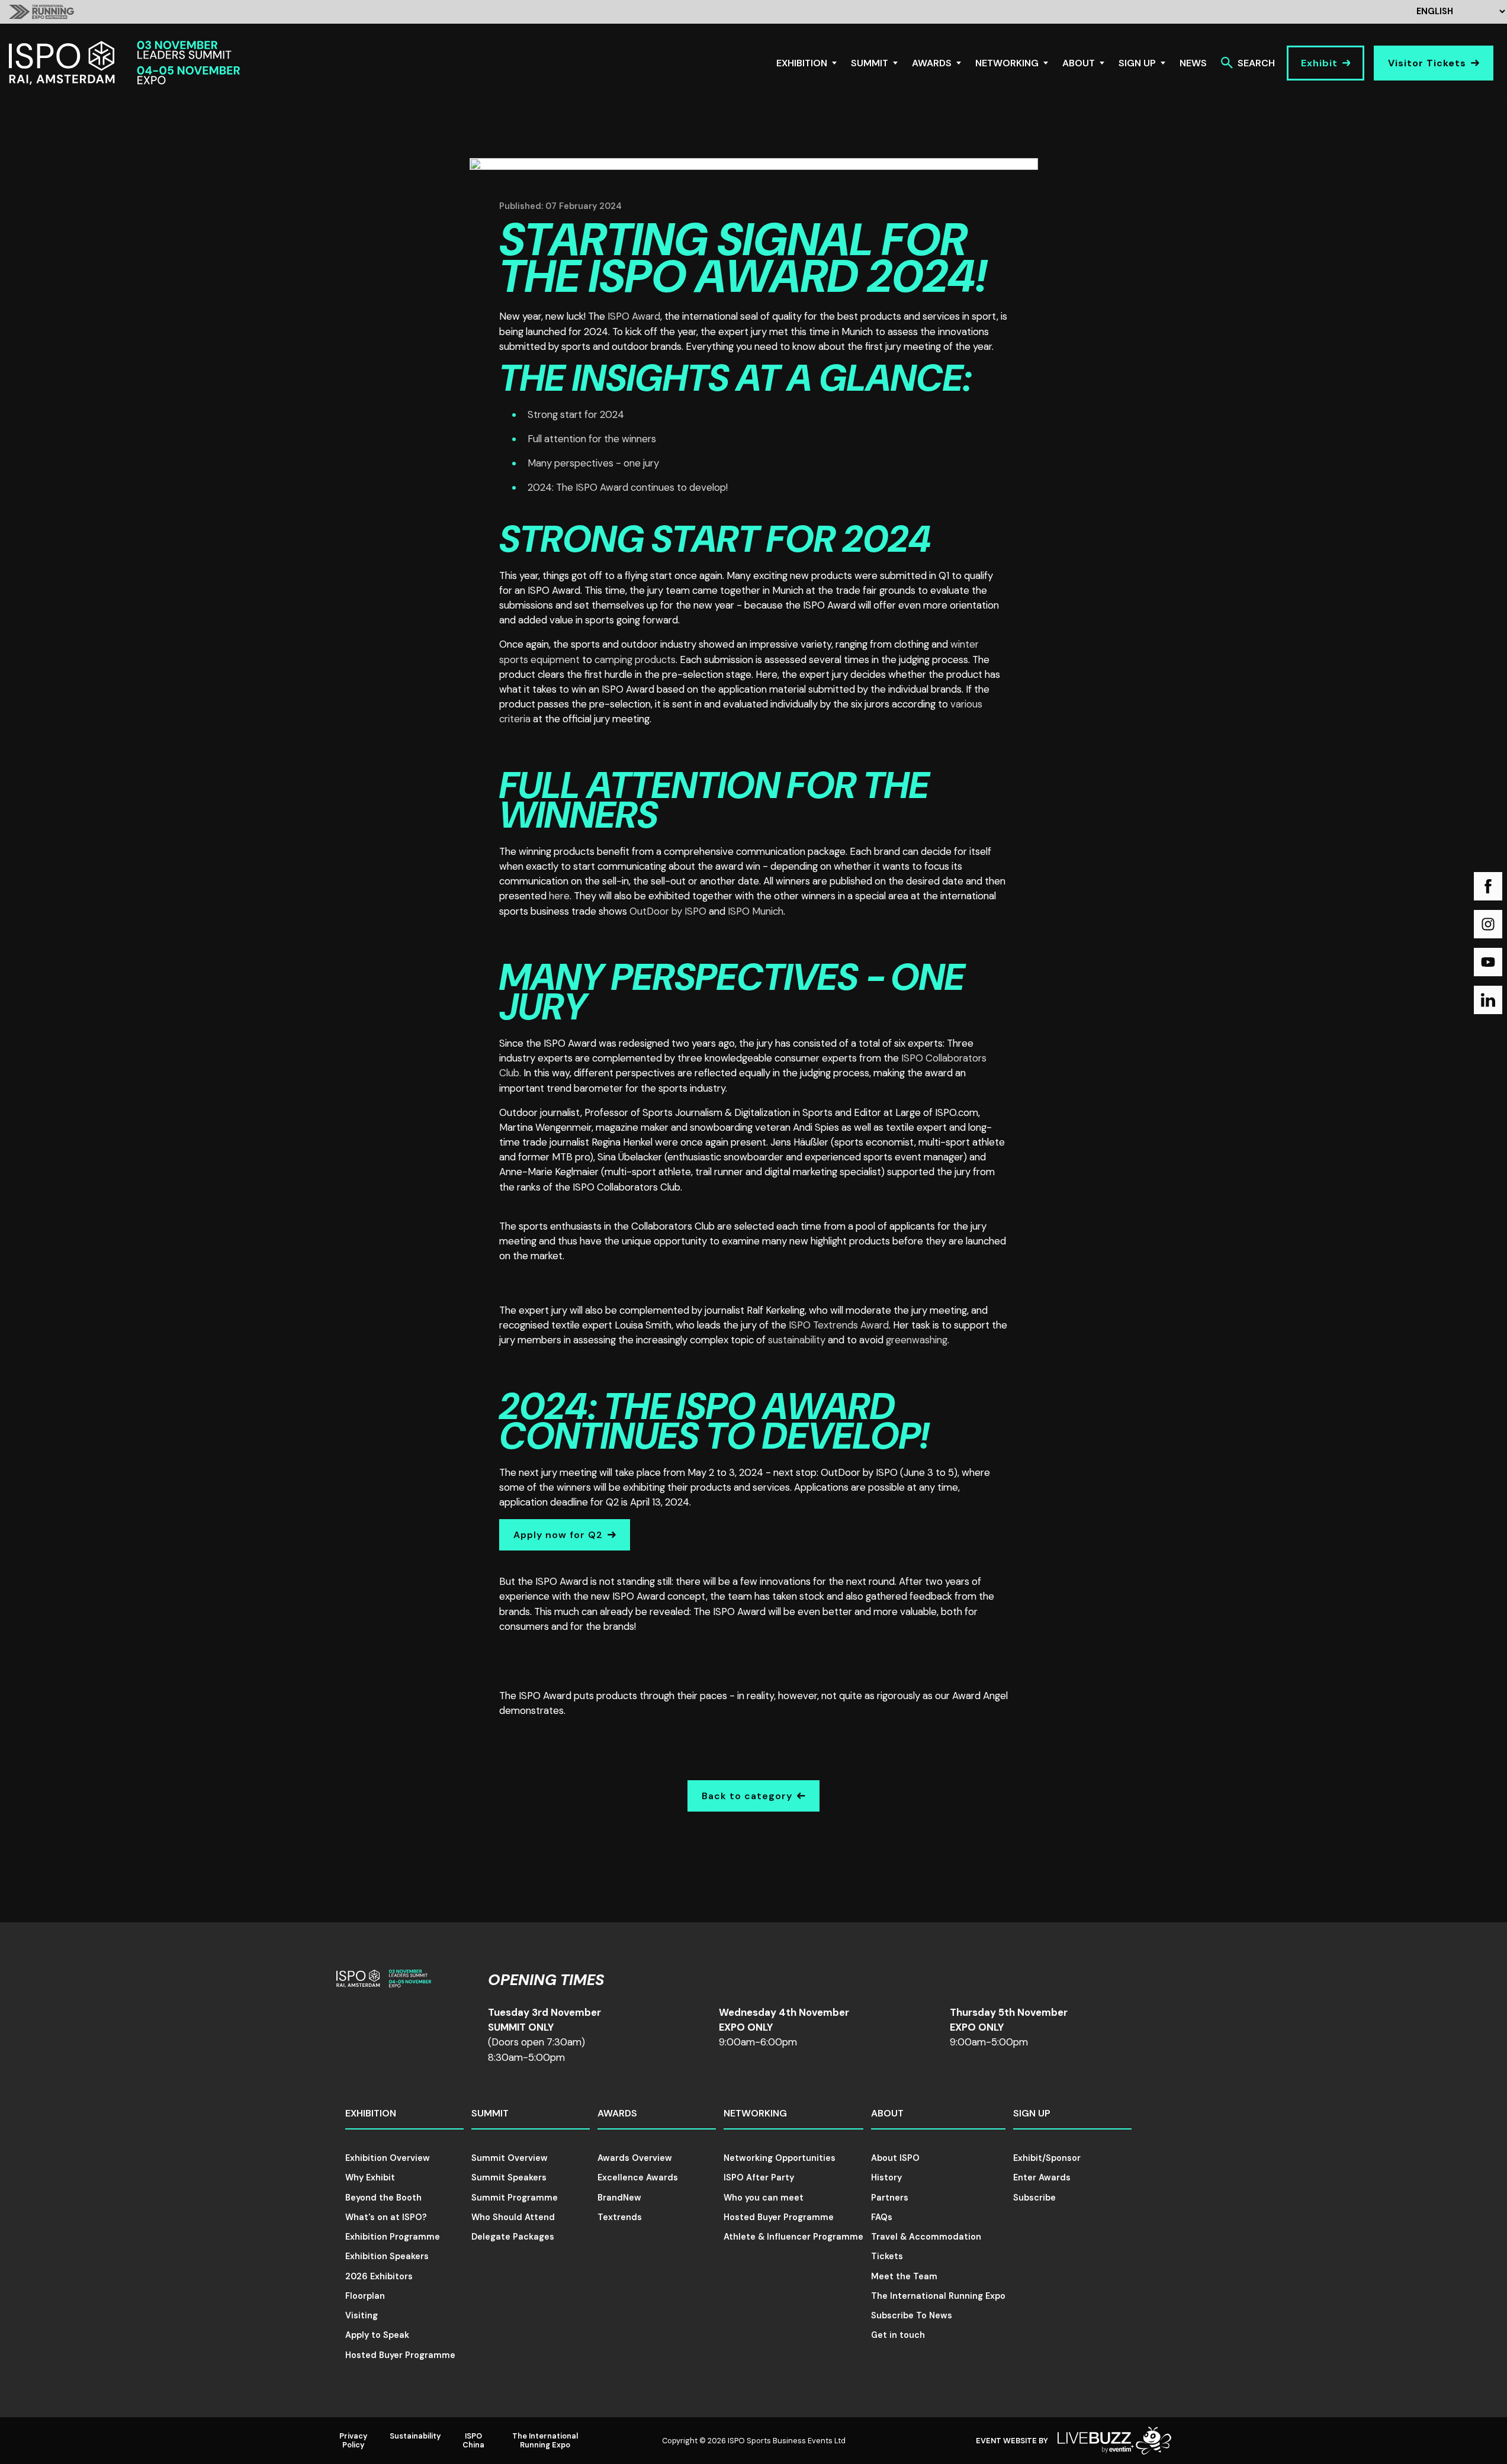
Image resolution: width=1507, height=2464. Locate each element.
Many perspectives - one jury (593, 463)
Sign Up (1137, 63)
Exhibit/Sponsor (1047, 2158)
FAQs (882, 2217)
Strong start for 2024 (576, 414)
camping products (635, 660)
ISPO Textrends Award (839, 1325)
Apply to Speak (377, 2335)
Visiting (362, 2315)
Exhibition (802, 63)
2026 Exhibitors (379, 2276)
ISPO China (473, 2440)
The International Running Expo (938, 2296)
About (1079, 63)
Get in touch (898, 2335)
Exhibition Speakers (387, 2256)
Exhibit (1319, 63)
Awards (932, 63)
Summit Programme (515, 2198)
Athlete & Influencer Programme (793, 2237)
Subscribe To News (912, 2315)
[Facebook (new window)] (1488, 886)
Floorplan (365, 2296)
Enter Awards (1042, 2177)
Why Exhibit (370, 2177)
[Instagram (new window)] (1488, 924)
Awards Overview (635, 2158)
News (1193, 63)
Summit (870, 63)
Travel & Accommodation (926, 2237)
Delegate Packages (513, 2237)
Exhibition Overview (388, 2158)
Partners (890, 2198)
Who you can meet (764, 2198)
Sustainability (415, 2436)
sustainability (797, 1340)
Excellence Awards (638, 2177)
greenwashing (917, 1340)
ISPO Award (634, 316)
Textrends (620, 2217)
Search (1256, 63)
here (559, 896)
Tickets (887, 2256)
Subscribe (1034, 2198)
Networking (1007, 63)
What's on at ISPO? (386, 2217)
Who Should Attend (513, 2217)
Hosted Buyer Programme (400, 2355)
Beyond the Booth (383, 2198)
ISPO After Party (759, 2177)
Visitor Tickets (1427, 63)
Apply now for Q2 (558, 1535)
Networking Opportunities (780, 2158)
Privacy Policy (354, 2440)
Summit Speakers (509, 2177)
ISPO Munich (756, 911)
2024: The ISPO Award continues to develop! (628, 487)
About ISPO (895, 2158)
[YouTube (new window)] (1488, 962)
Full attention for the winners (592, 439)
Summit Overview (510, 2158)
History (886, 2177)
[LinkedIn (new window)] (1488, 1000)
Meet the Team (904, 2276)
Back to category (747, 1796)
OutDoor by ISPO (669, 911)
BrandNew (619, 2198)
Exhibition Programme (393, 2237)
